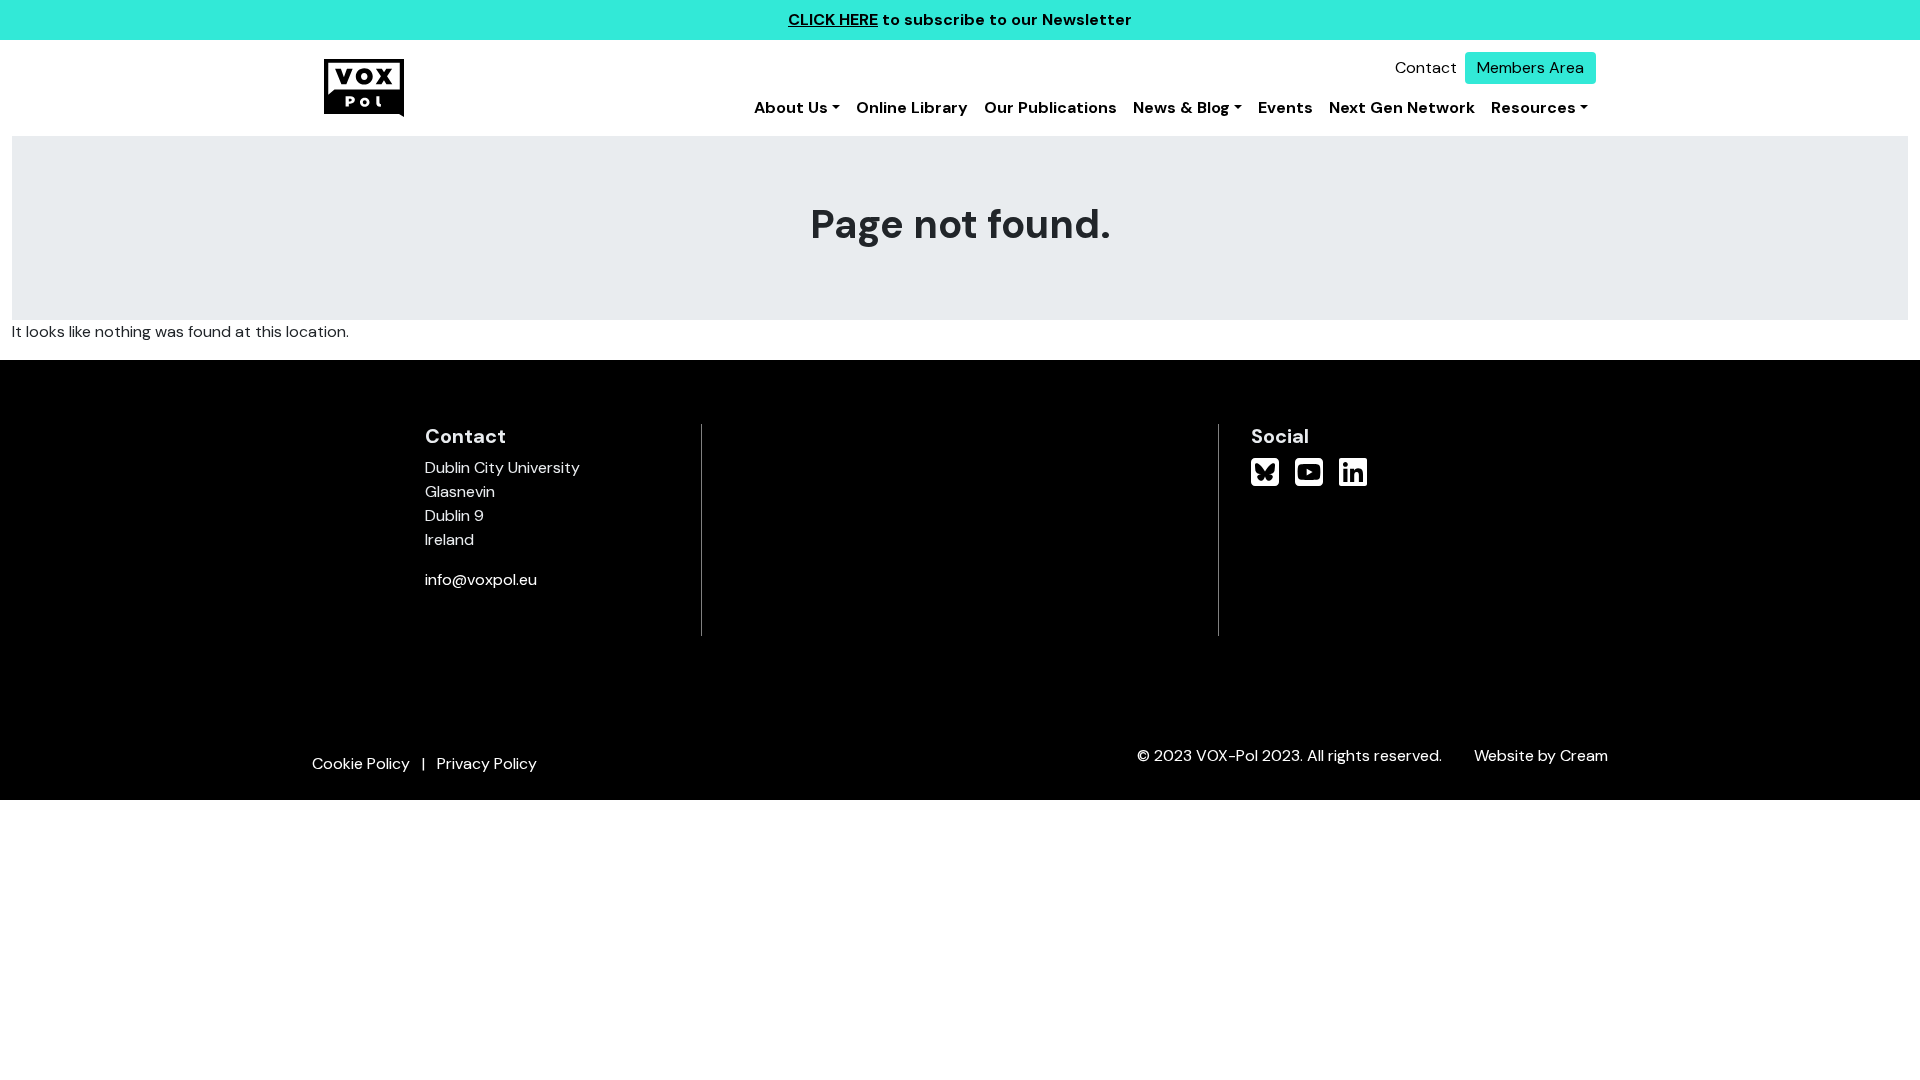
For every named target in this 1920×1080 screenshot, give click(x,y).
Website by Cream (1541, 755)
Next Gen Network (1402, 107)
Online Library (912, 107)
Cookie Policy (361, 763)
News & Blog (1181, 107)
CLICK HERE (833, 19)
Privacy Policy (487, 763)
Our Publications (1050, 107)
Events (1285, 107)
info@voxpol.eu (481, 579)
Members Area (1530, 67)
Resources (1533, 107)
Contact (1426, 67)
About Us (791, 107)
